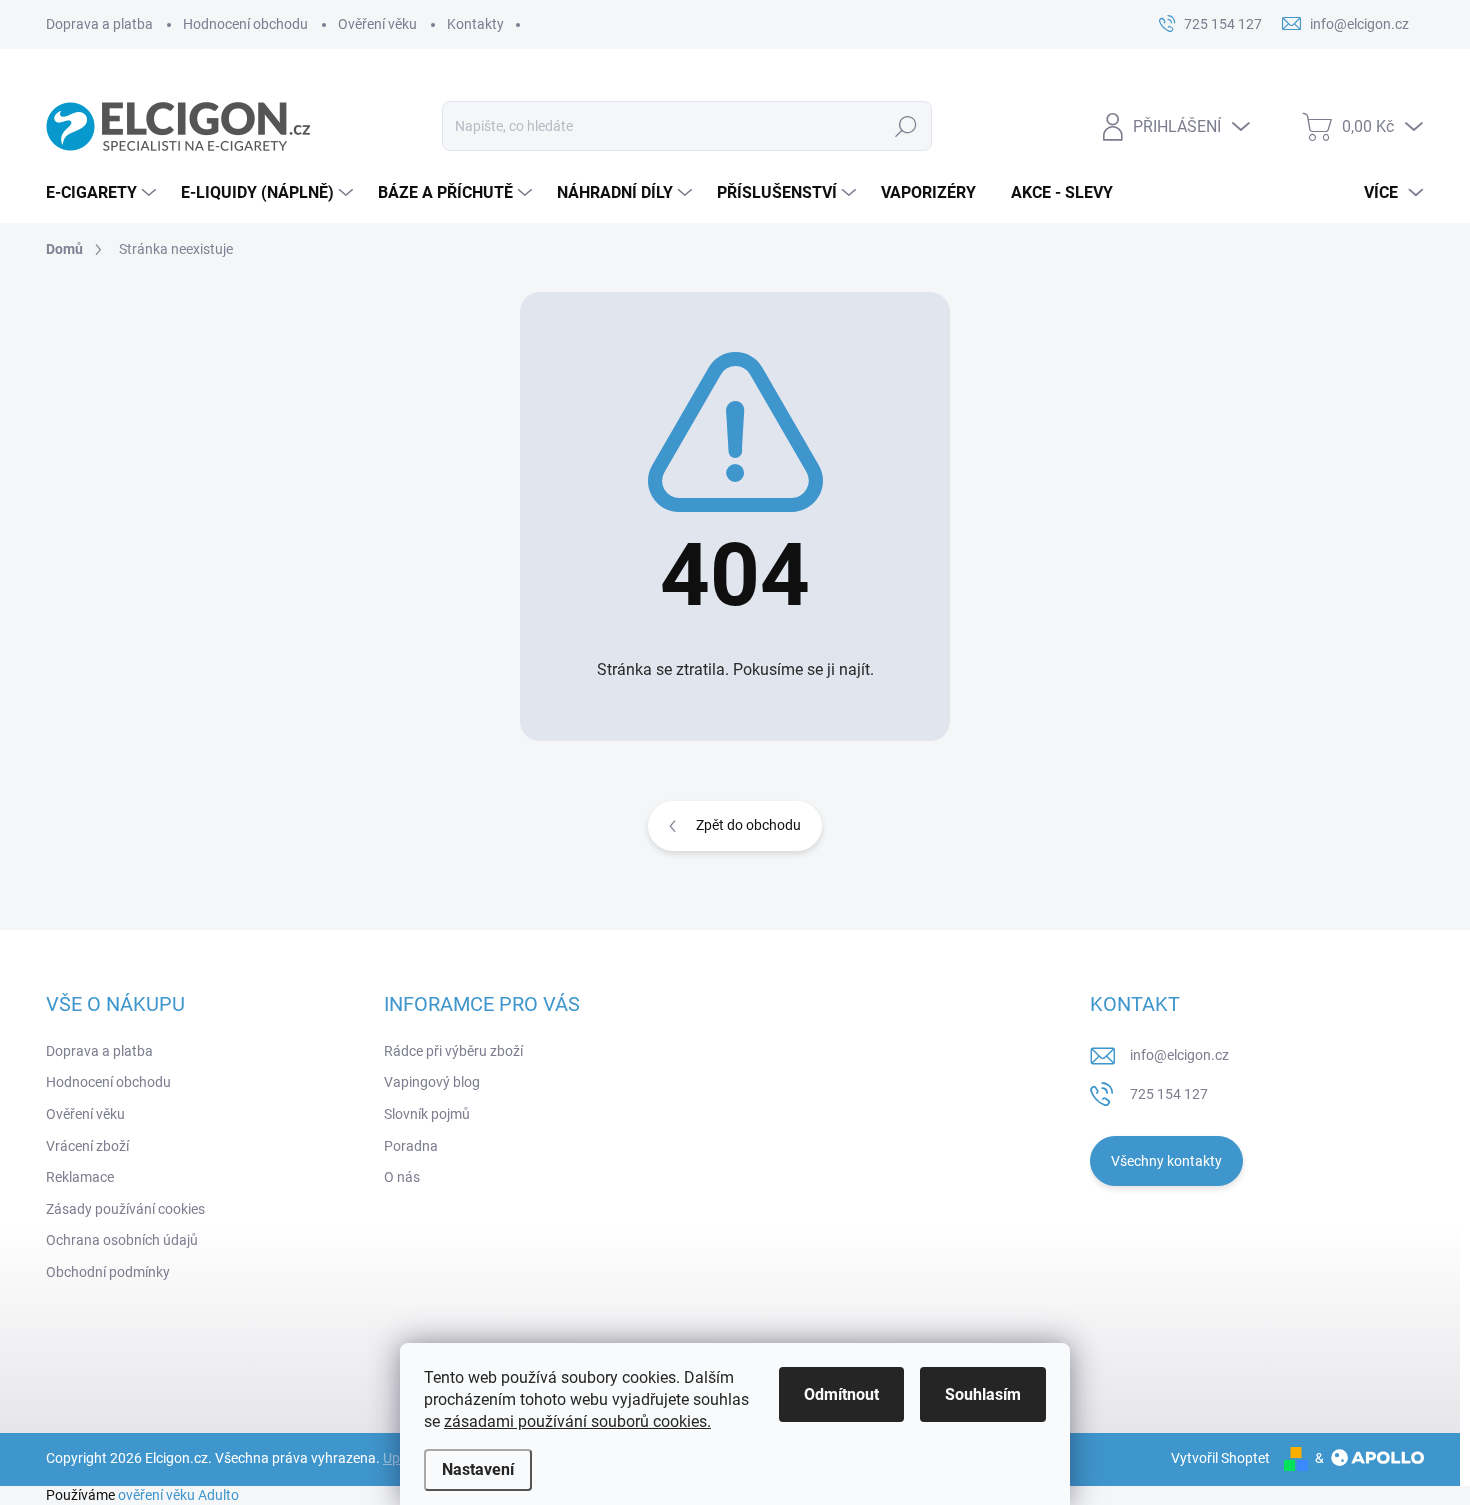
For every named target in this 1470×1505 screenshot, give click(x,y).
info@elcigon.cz (1179, 1055)
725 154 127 (1169, 1094)
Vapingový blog (432, 1082)
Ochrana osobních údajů (122, 1240)
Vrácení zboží (87, 1146)
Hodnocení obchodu (245, 24)
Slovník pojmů (427, 1114)
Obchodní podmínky (108, 1272)
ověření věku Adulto (178, 1495)
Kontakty (475, 24)
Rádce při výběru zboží (453, 1051)
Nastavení (478, 1469)
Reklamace (80, 1177)
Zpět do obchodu (748, 825)
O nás (402, 1177)
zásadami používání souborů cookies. (577, 1421)
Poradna (411, 1146)
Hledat (905, 126)
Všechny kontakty (1166, 1161)
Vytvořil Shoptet (1220, 1458)
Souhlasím (983, 1394)
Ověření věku (377, 24)
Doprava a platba (99, 24)
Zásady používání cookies (125, 1209)
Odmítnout (841, 1394)
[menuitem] (103, 193)
